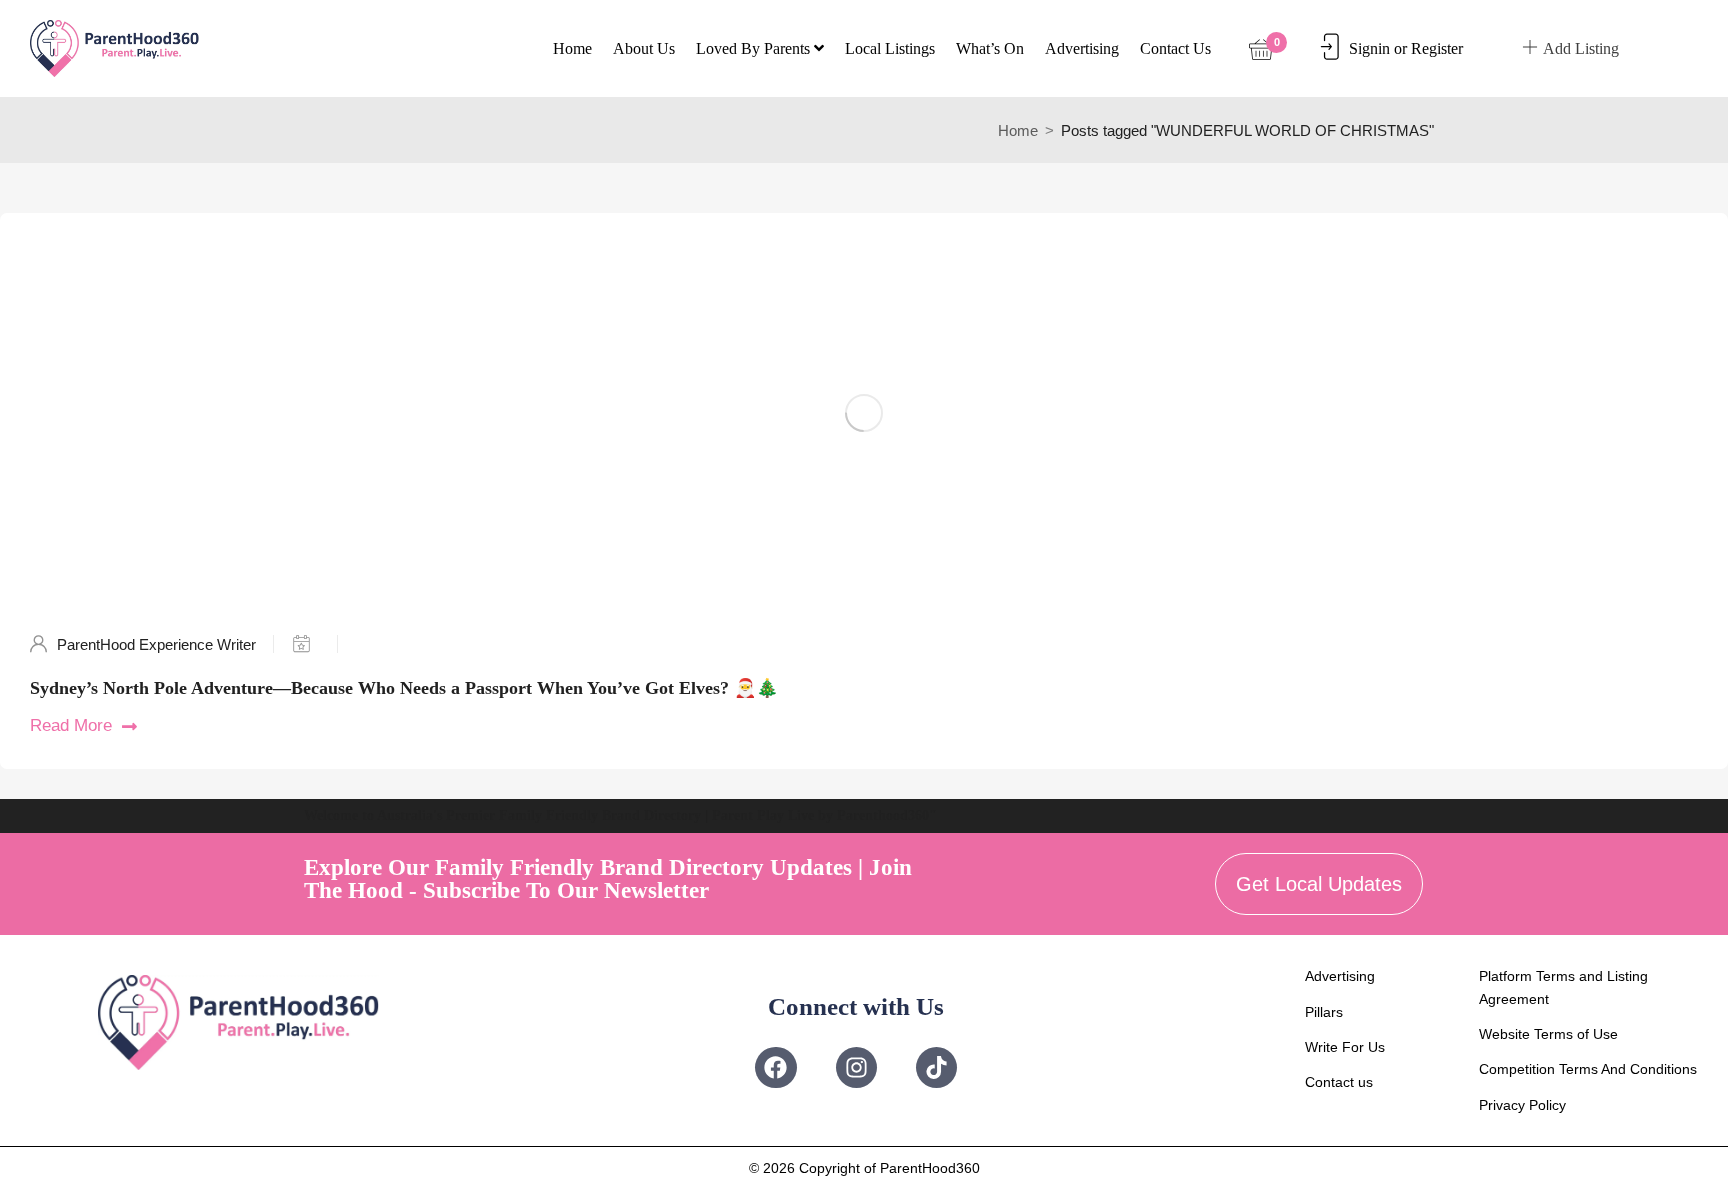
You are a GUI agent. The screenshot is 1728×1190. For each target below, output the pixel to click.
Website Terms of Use (1548, 1034)
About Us (644, 48)
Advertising (1082, 48)
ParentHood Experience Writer (156, 644)
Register (1437, 48)
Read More (71, 725)
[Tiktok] (936, 1067)
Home (572, 48)
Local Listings (890, 48)
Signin (1369, 48)
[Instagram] (856, 1067)
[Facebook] (775, 1067)
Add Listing (1581, 48)
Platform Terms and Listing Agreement (1563, 987)
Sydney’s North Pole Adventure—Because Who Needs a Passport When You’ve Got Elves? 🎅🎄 (404, 688)
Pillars (1324, 1012)
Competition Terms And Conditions (1588, 1069)
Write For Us (1345, 1047)
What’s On (990, 48)
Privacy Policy (1522, 1105)
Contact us (1175, 48)
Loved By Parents (755, 48)
